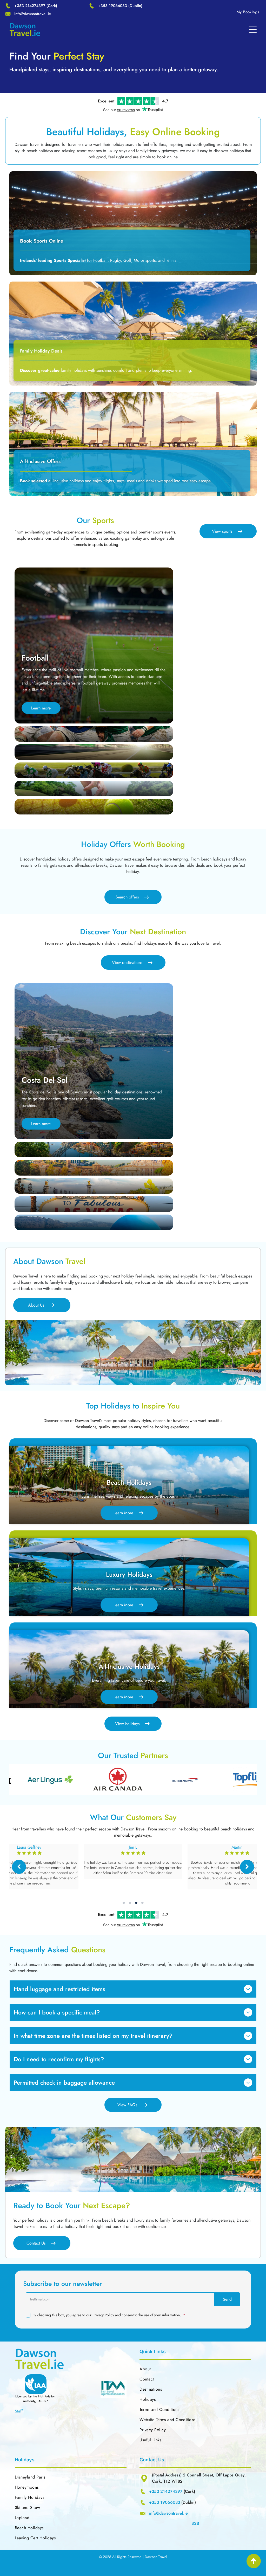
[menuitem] (248, 12)
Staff (19, 2411)
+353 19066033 (112, 6)
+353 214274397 (30, 6)
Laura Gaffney (133, 1847)
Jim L (237, 1847)
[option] (89, 1780)
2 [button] (130, 1903)
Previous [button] (19, 1867)
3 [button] (136, 1903)
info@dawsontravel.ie (33, 14)
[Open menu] (253, 30)
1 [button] (124, 1903)
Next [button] (247, 1867)
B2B (195, 2523)
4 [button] (142, 1903)
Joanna (29, 1847)
